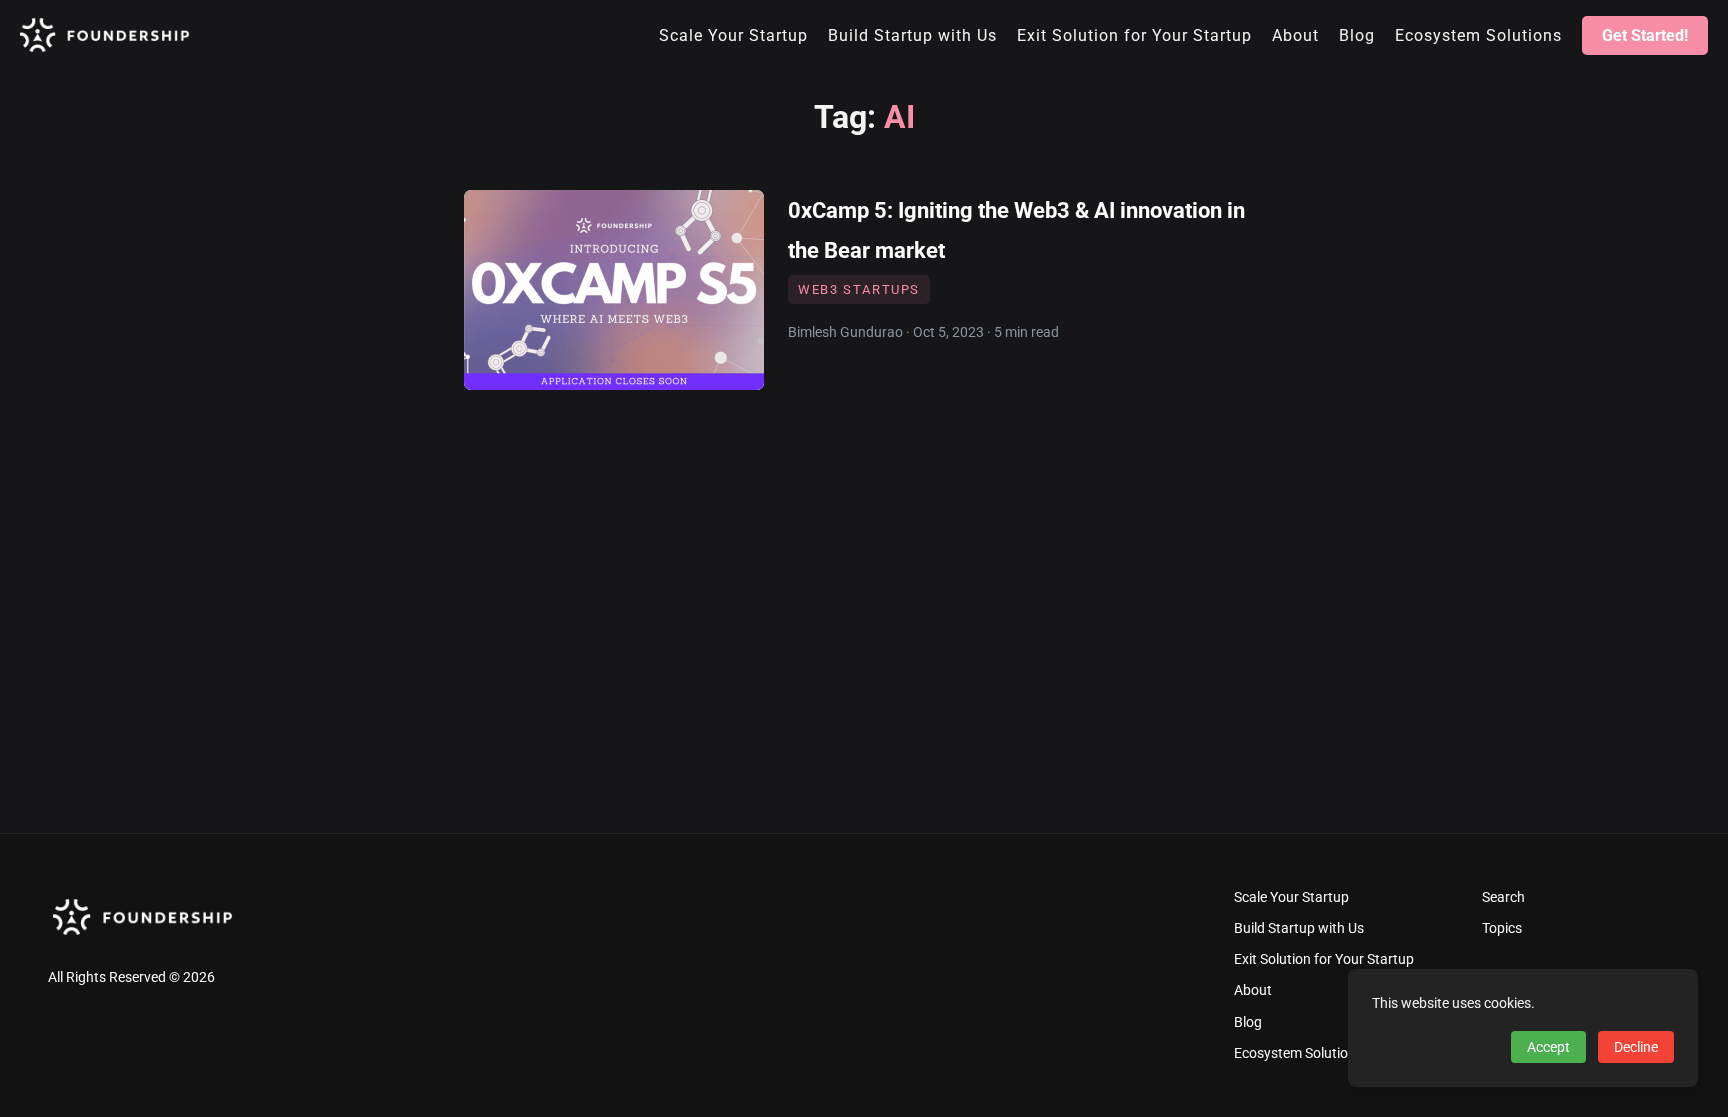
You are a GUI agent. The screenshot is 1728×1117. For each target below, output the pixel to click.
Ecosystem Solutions (1298, 1053)
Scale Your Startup (1291, 897)
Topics (1502, 928)
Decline (1636, 1047)
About (1253, 990)
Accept (1548, 1047)
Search (1503, 897)
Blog (1248, 1022)
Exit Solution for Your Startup (1324, 959)
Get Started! (1645, 35)
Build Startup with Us (1299, 928)
